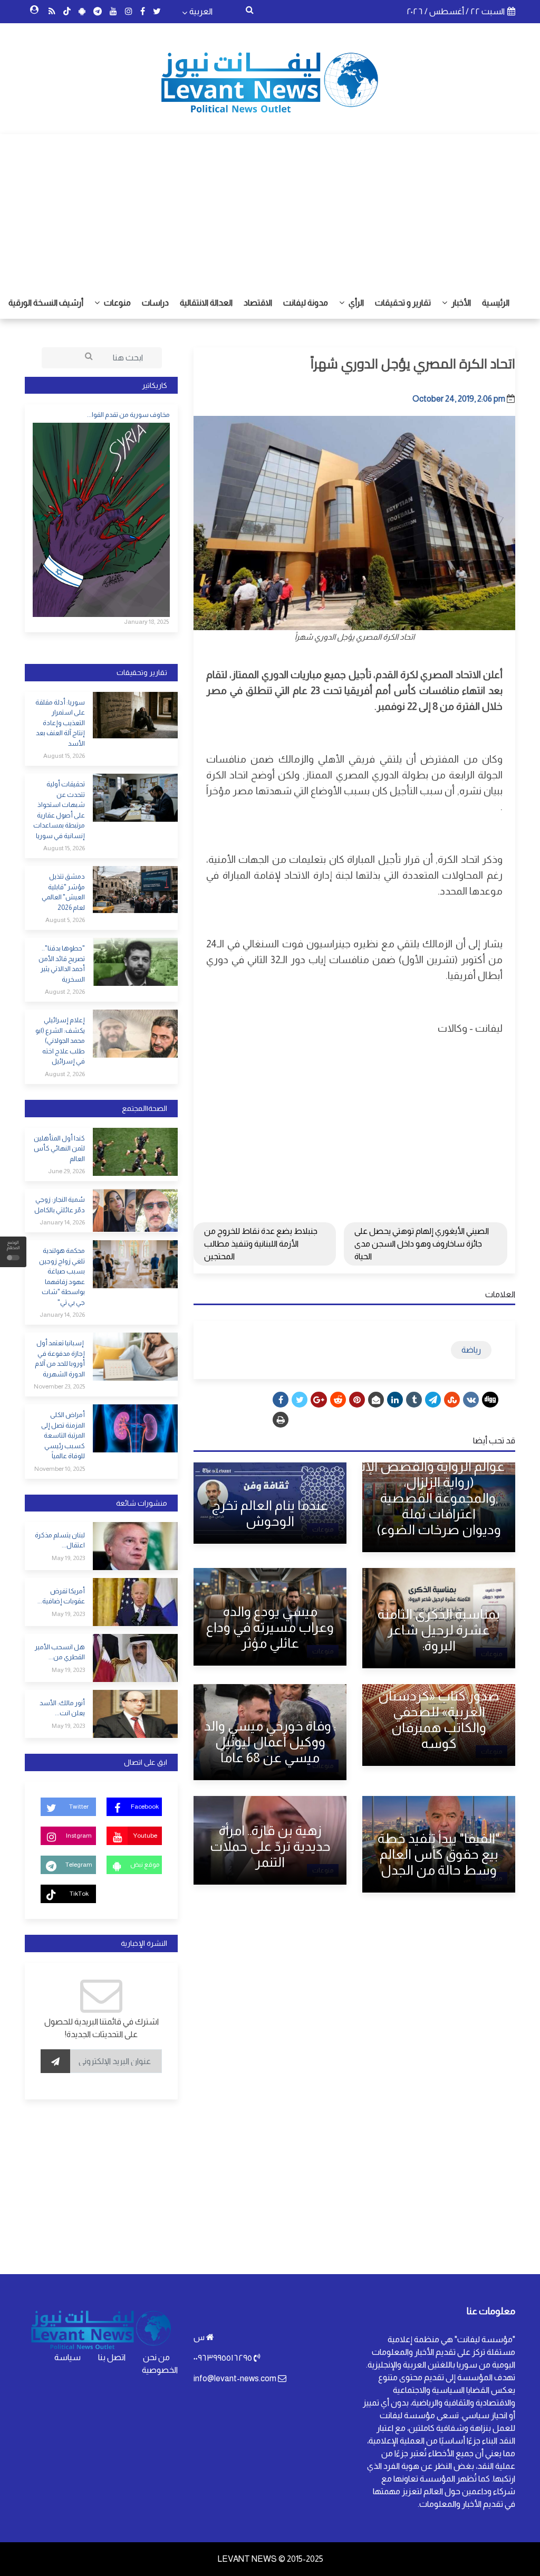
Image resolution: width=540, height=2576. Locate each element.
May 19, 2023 (68, 1558)
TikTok (79, 1894)
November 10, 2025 (60, 1469)
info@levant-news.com (235, 2378)
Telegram (79, 1865)
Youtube (145, 1836)
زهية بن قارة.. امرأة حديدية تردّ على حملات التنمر (270, 1846)
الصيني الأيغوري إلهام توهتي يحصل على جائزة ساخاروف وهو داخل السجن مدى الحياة (422, 1244)
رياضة (471, 1350)
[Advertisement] (270, 208)
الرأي (355, 303)
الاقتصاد (258, 303)
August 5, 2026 (65, 920)
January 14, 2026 (62, 1222)
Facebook (145, 1807)
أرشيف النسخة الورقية (46, 303)
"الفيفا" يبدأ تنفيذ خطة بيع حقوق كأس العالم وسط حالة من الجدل (439, 1854)
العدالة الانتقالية (206, 303)
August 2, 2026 (65, 992)
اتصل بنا (112, 2357)
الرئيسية (496, 303)
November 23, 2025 (59, 1386)
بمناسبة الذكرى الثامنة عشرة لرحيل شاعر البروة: (439, 1630)
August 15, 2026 (64, 756)
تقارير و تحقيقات (403, 303)
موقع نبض (145, 1865)
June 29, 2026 (66, 1171)
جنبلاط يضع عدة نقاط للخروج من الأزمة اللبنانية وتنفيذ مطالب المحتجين (261, 1244)
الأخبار (460, 303)
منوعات (117, 303)
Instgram (79, 1836)
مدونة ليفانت (306, 303)
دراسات (155, 303)
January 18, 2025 (146, 622)
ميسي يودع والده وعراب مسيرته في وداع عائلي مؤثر (270, 1627)
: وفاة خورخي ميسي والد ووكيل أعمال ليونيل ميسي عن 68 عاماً (270, 1742)
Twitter (79, 1807)
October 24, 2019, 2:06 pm (459, 399)
